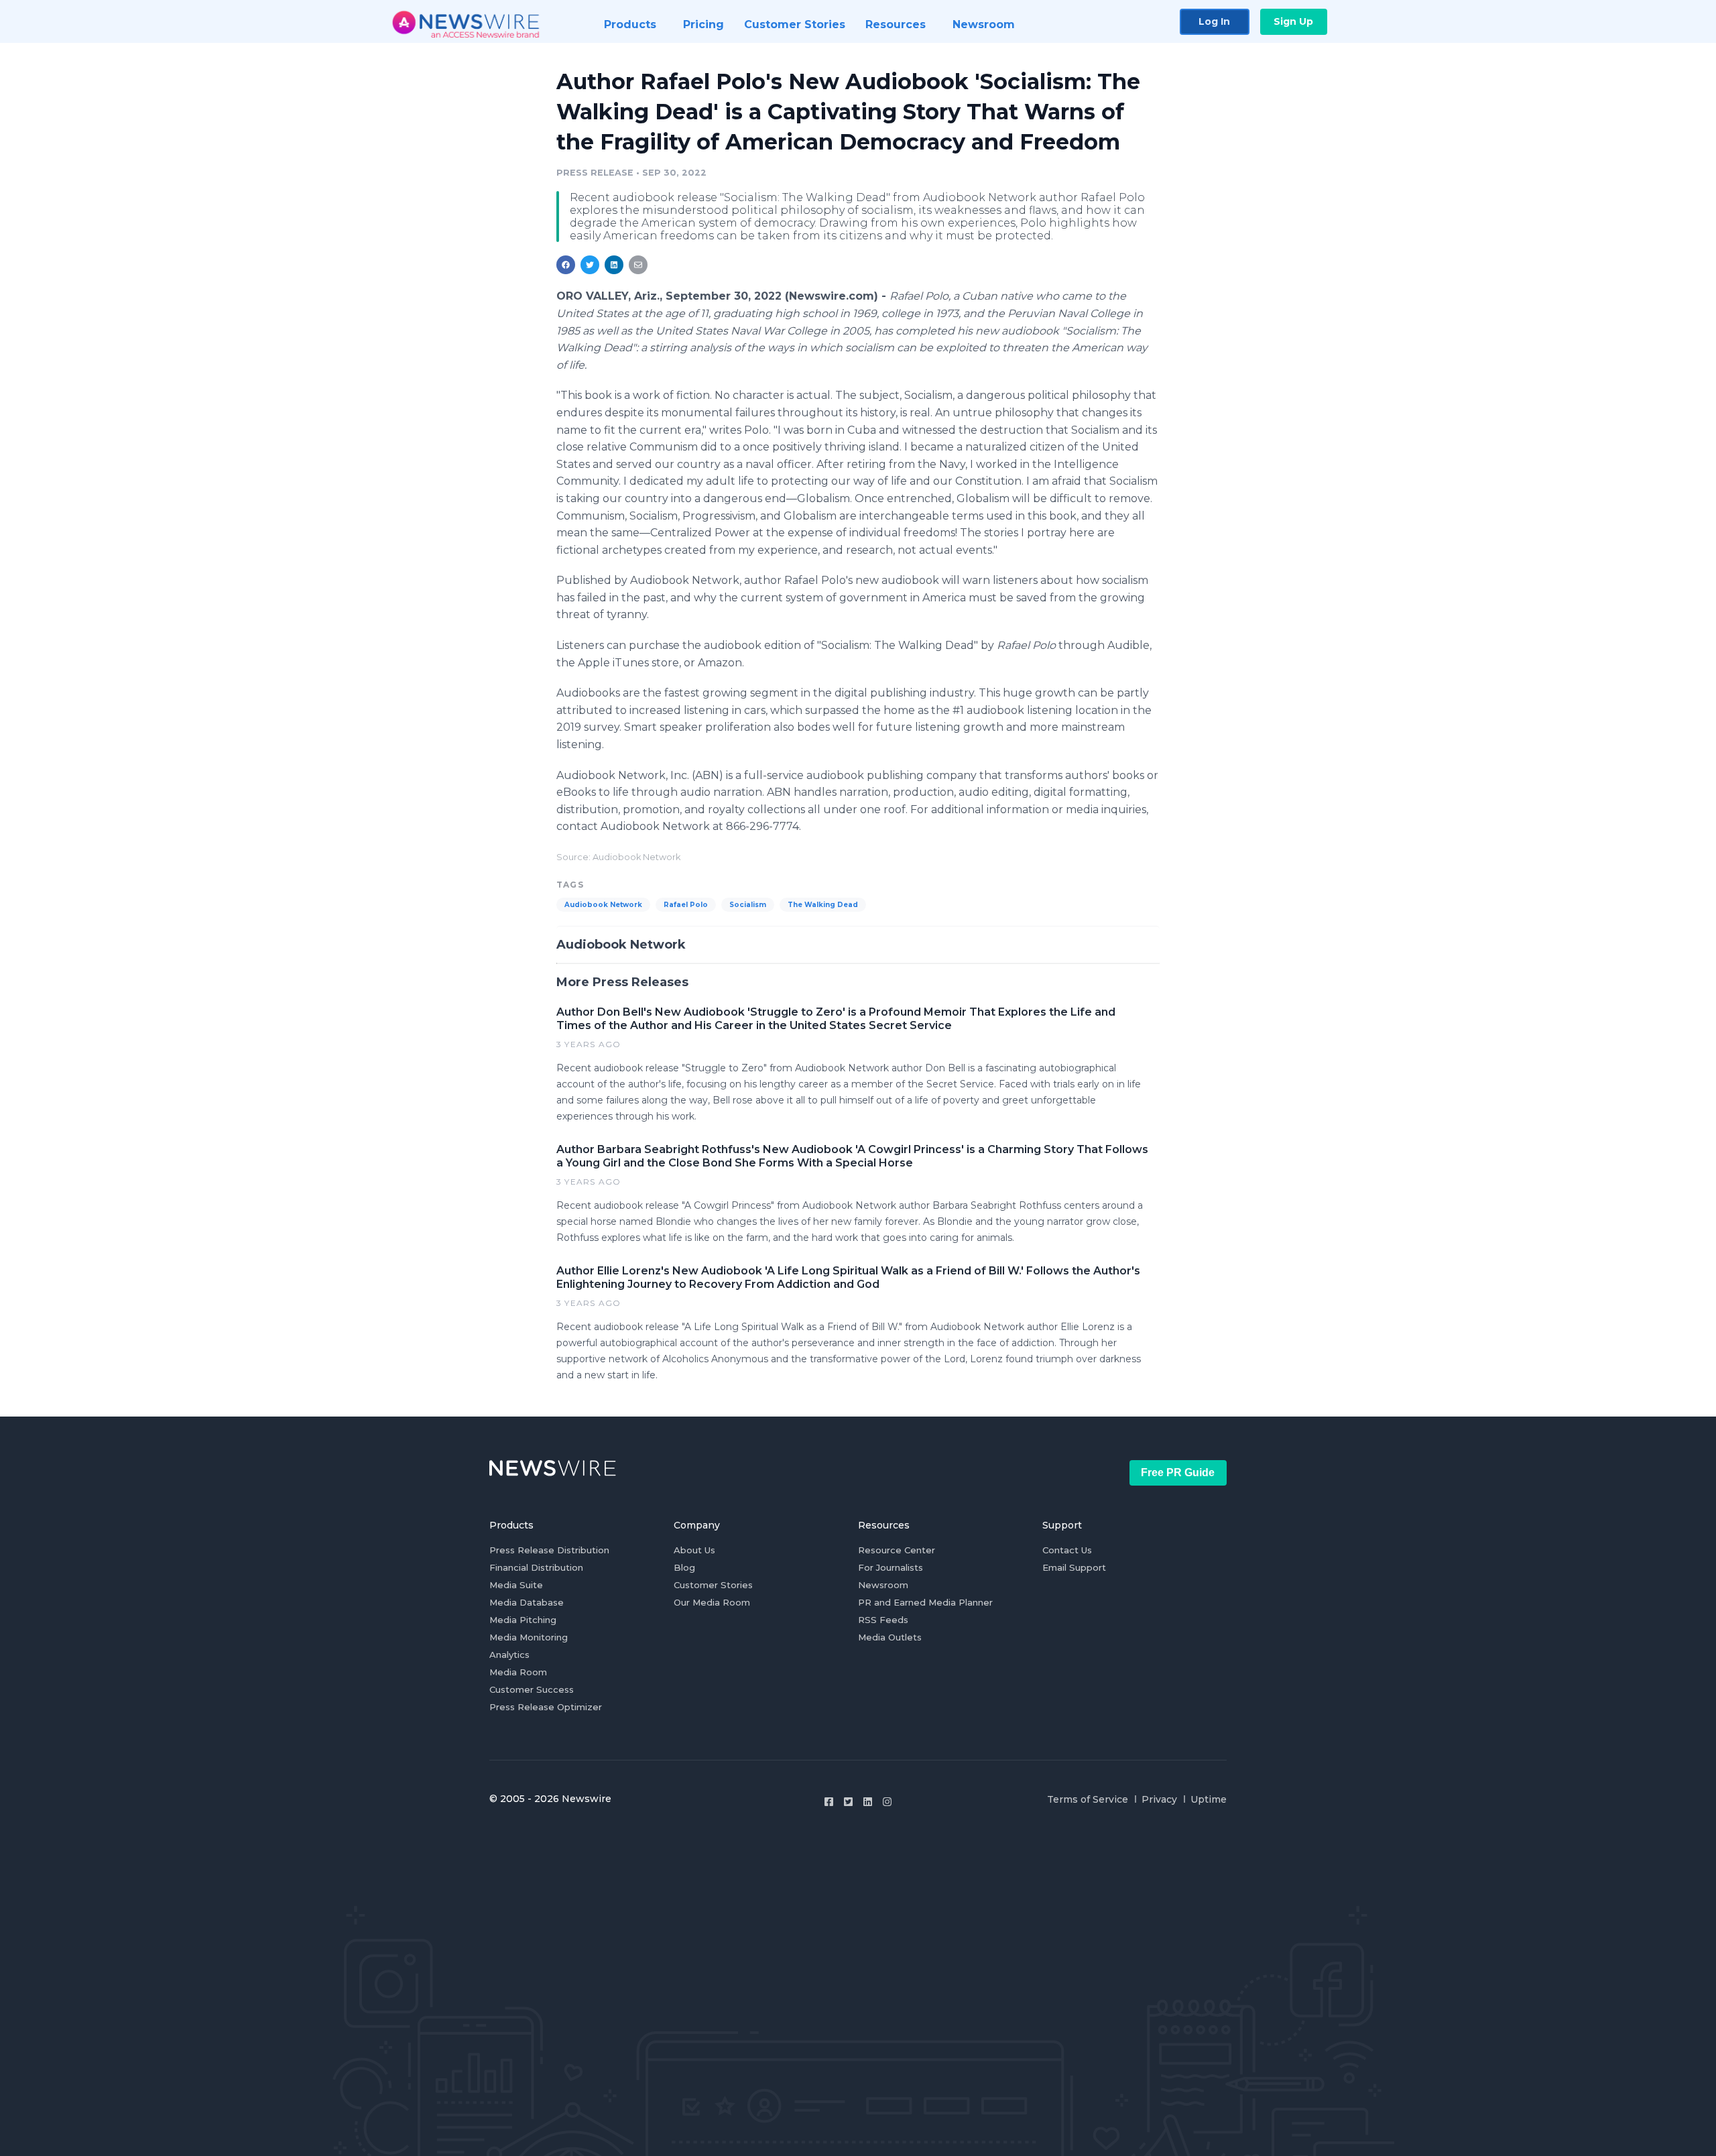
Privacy (1159, 1799)
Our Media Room (712, 1602)
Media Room (518, 1672)
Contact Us (1067, 1550)
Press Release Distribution (549, 1550)
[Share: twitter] (590, 265)
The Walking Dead (823, 905)
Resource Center (897, 1550)
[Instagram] (887, 1802)
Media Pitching (523, 1620)
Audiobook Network (603, 905)
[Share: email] (638, 265)
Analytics (509, 1655)
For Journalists (891, 1567)
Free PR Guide (1178, 1473)
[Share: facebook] (566, 265)
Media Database (527, 1602)
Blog (684, 1567)
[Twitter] (848, 1802)
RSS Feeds (883, 1620)
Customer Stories (713, 1585)
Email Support (1074, 1567)
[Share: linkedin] (614, 265)
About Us (694, 1550)
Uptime (1209, 1799)
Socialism (748, 905)
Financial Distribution (536, 1567)
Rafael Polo (686, 905)
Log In (1214, 21)
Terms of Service (1088, 1799)
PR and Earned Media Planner (925, 1602)
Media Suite (516, 1585)
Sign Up (1293, 21)
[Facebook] (829, 1802)
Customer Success (532, 1689)
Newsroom (883, 1585)
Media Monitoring (529, 1637)
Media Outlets (890, 1637)
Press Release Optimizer (546, 1707)
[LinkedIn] (868, 1802)
